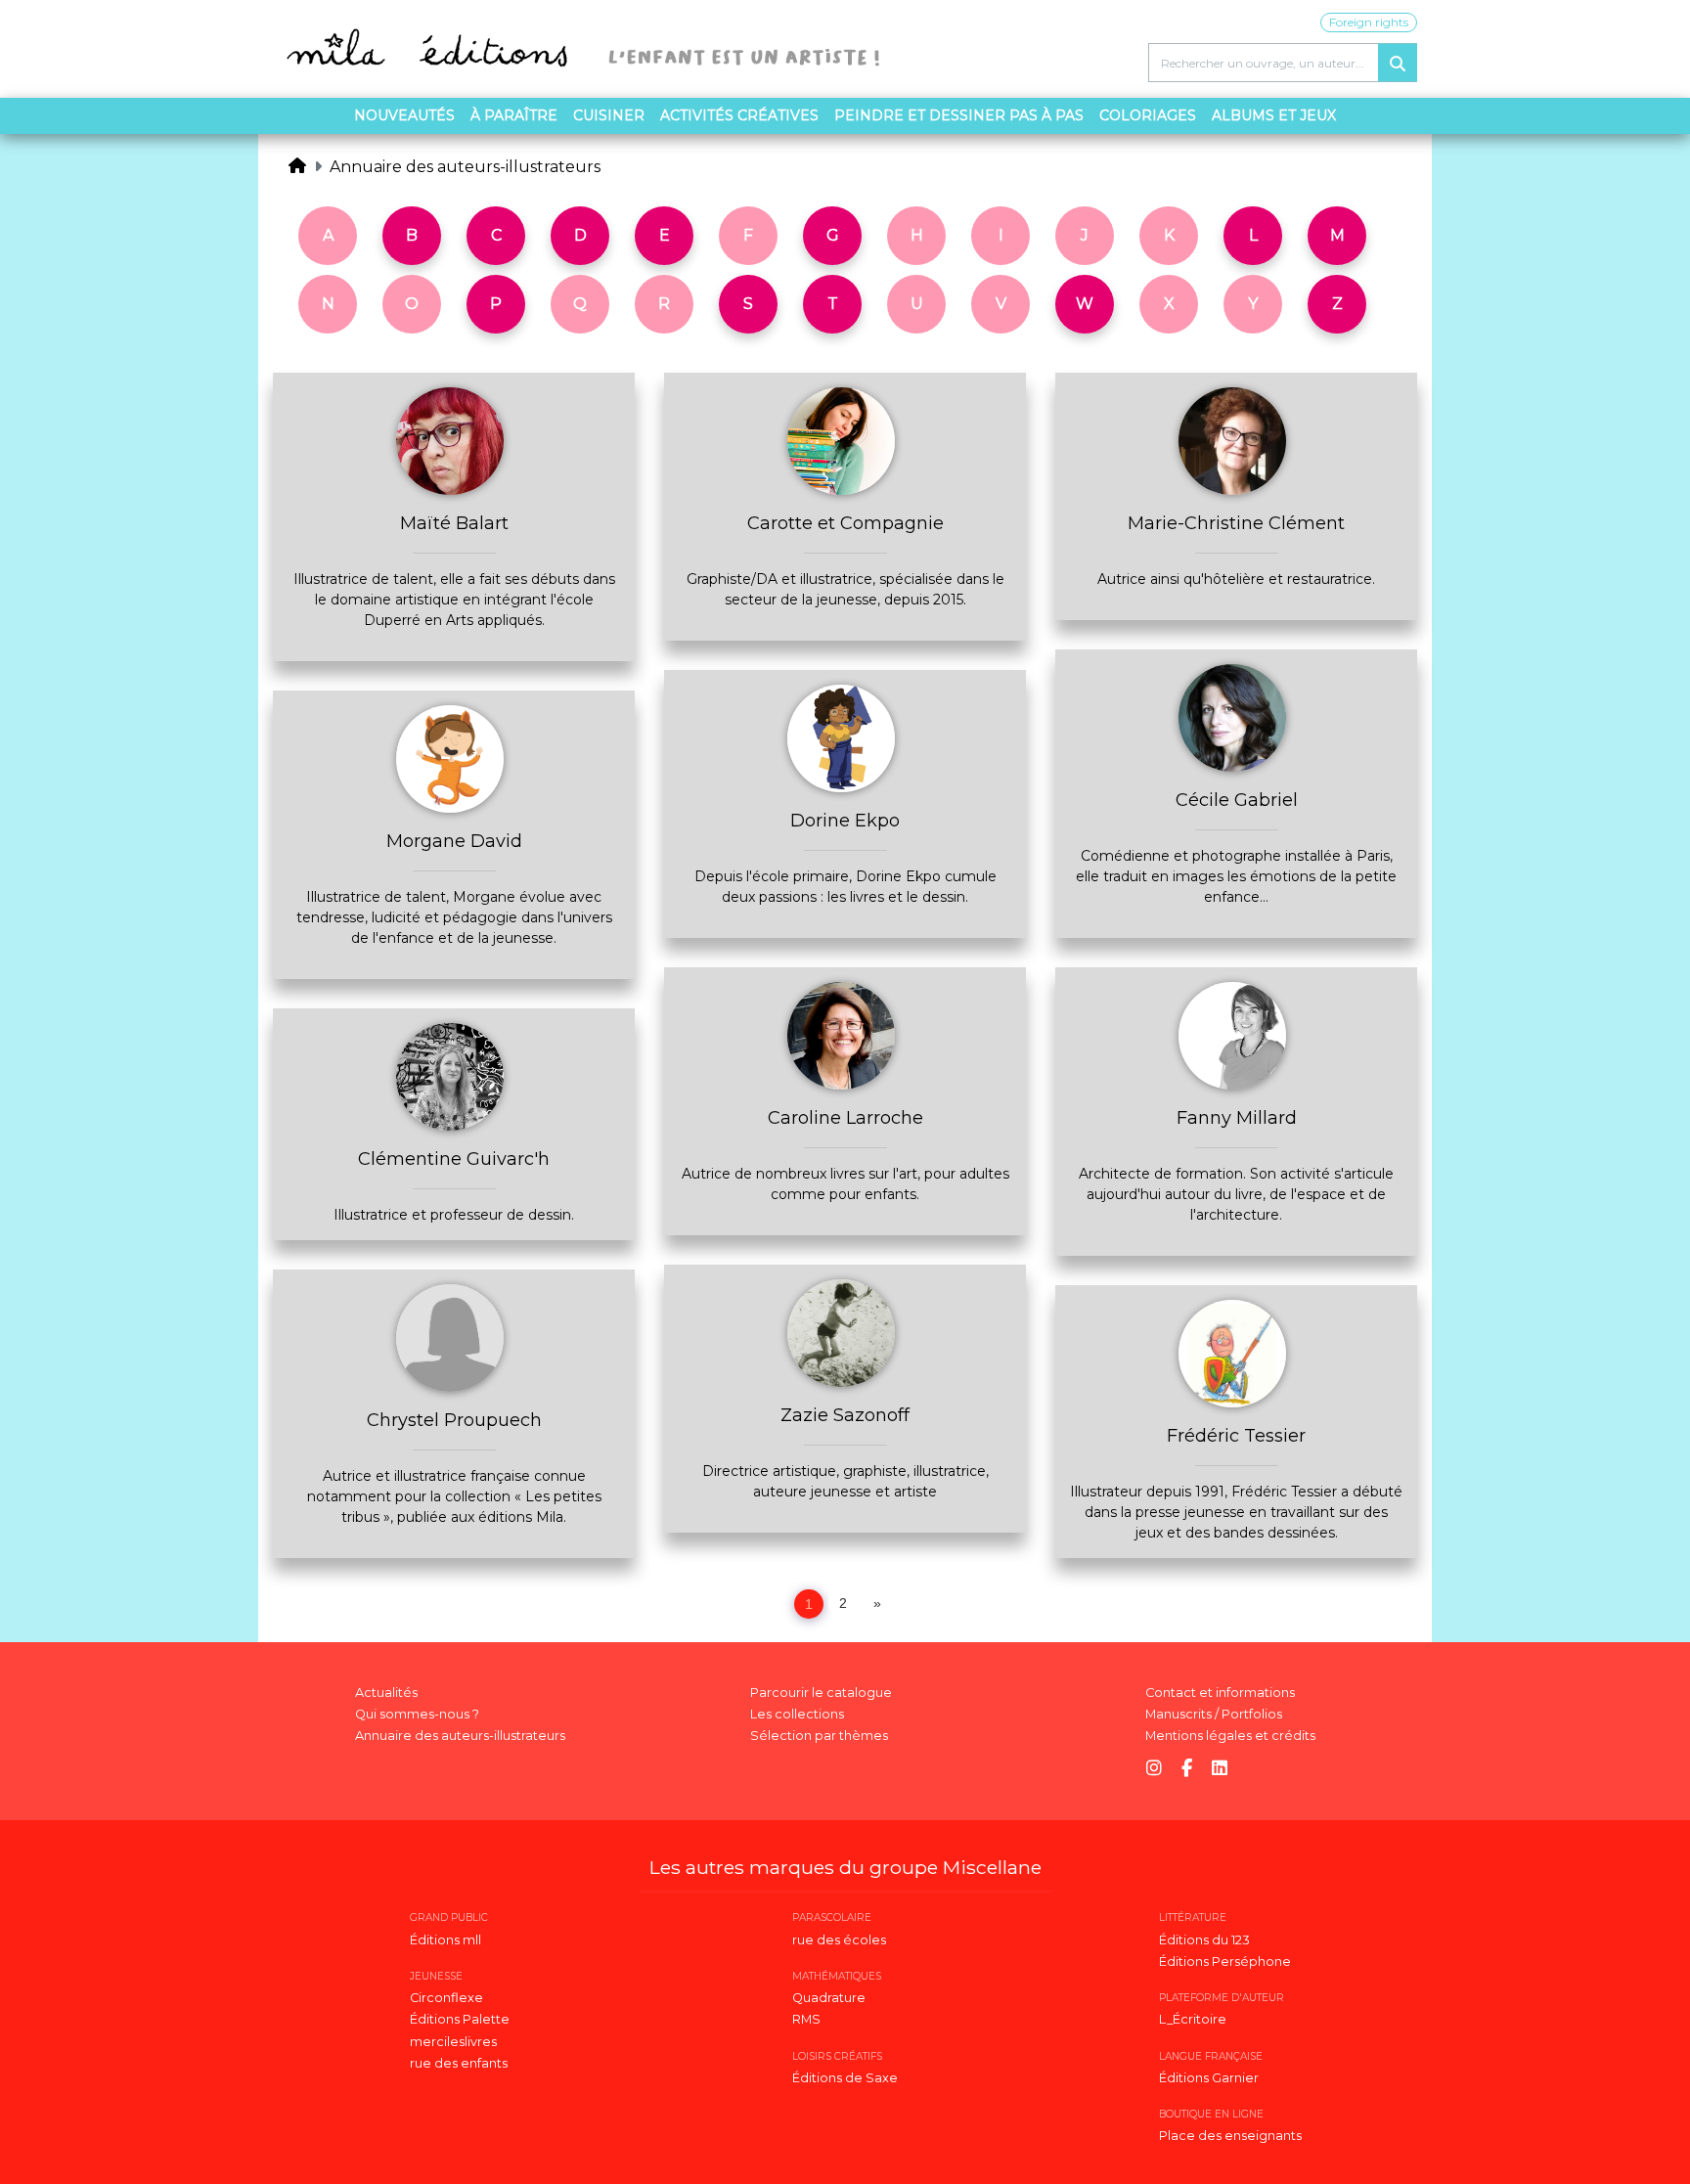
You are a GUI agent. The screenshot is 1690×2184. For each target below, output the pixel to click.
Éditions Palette (460, 2019)
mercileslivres (453, 2042)
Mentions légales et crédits (1230, 1736)
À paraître (514, 115)
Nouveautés (404, 115)
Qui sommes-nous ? (417, 1714)
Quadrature (829, 1998)
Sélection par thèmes (819, 1736)
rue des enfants (459, 2063)
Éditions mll (445, 1940)
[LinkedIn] (1220, 1769)
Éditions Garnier (1209, 2078)
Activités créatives (739, 115)
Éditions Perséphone (1225, 1961)
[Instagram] (1154, 1769)
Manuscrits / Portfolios (1214, 1714)
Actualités (386, 1693)
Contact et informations (1220, 1693)
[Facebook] (1187, 1769)
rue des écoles (839, 1940)
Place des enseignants (1230, 2136)
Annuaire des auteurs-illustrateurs (465, 167)
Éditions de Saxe (845, 2078)
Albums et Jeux (1274, 115)
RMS (806, 2019)
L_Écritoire (1193, 2019)
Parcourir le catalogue (821, 1693)
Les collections (797, 1714)
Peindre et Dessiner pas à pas (959, 115)
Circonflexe (446, 1998)
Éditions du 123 (1204, 1940)
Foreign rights (1369, 22)
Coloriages (1148, 115)
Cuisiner (609, 115)
